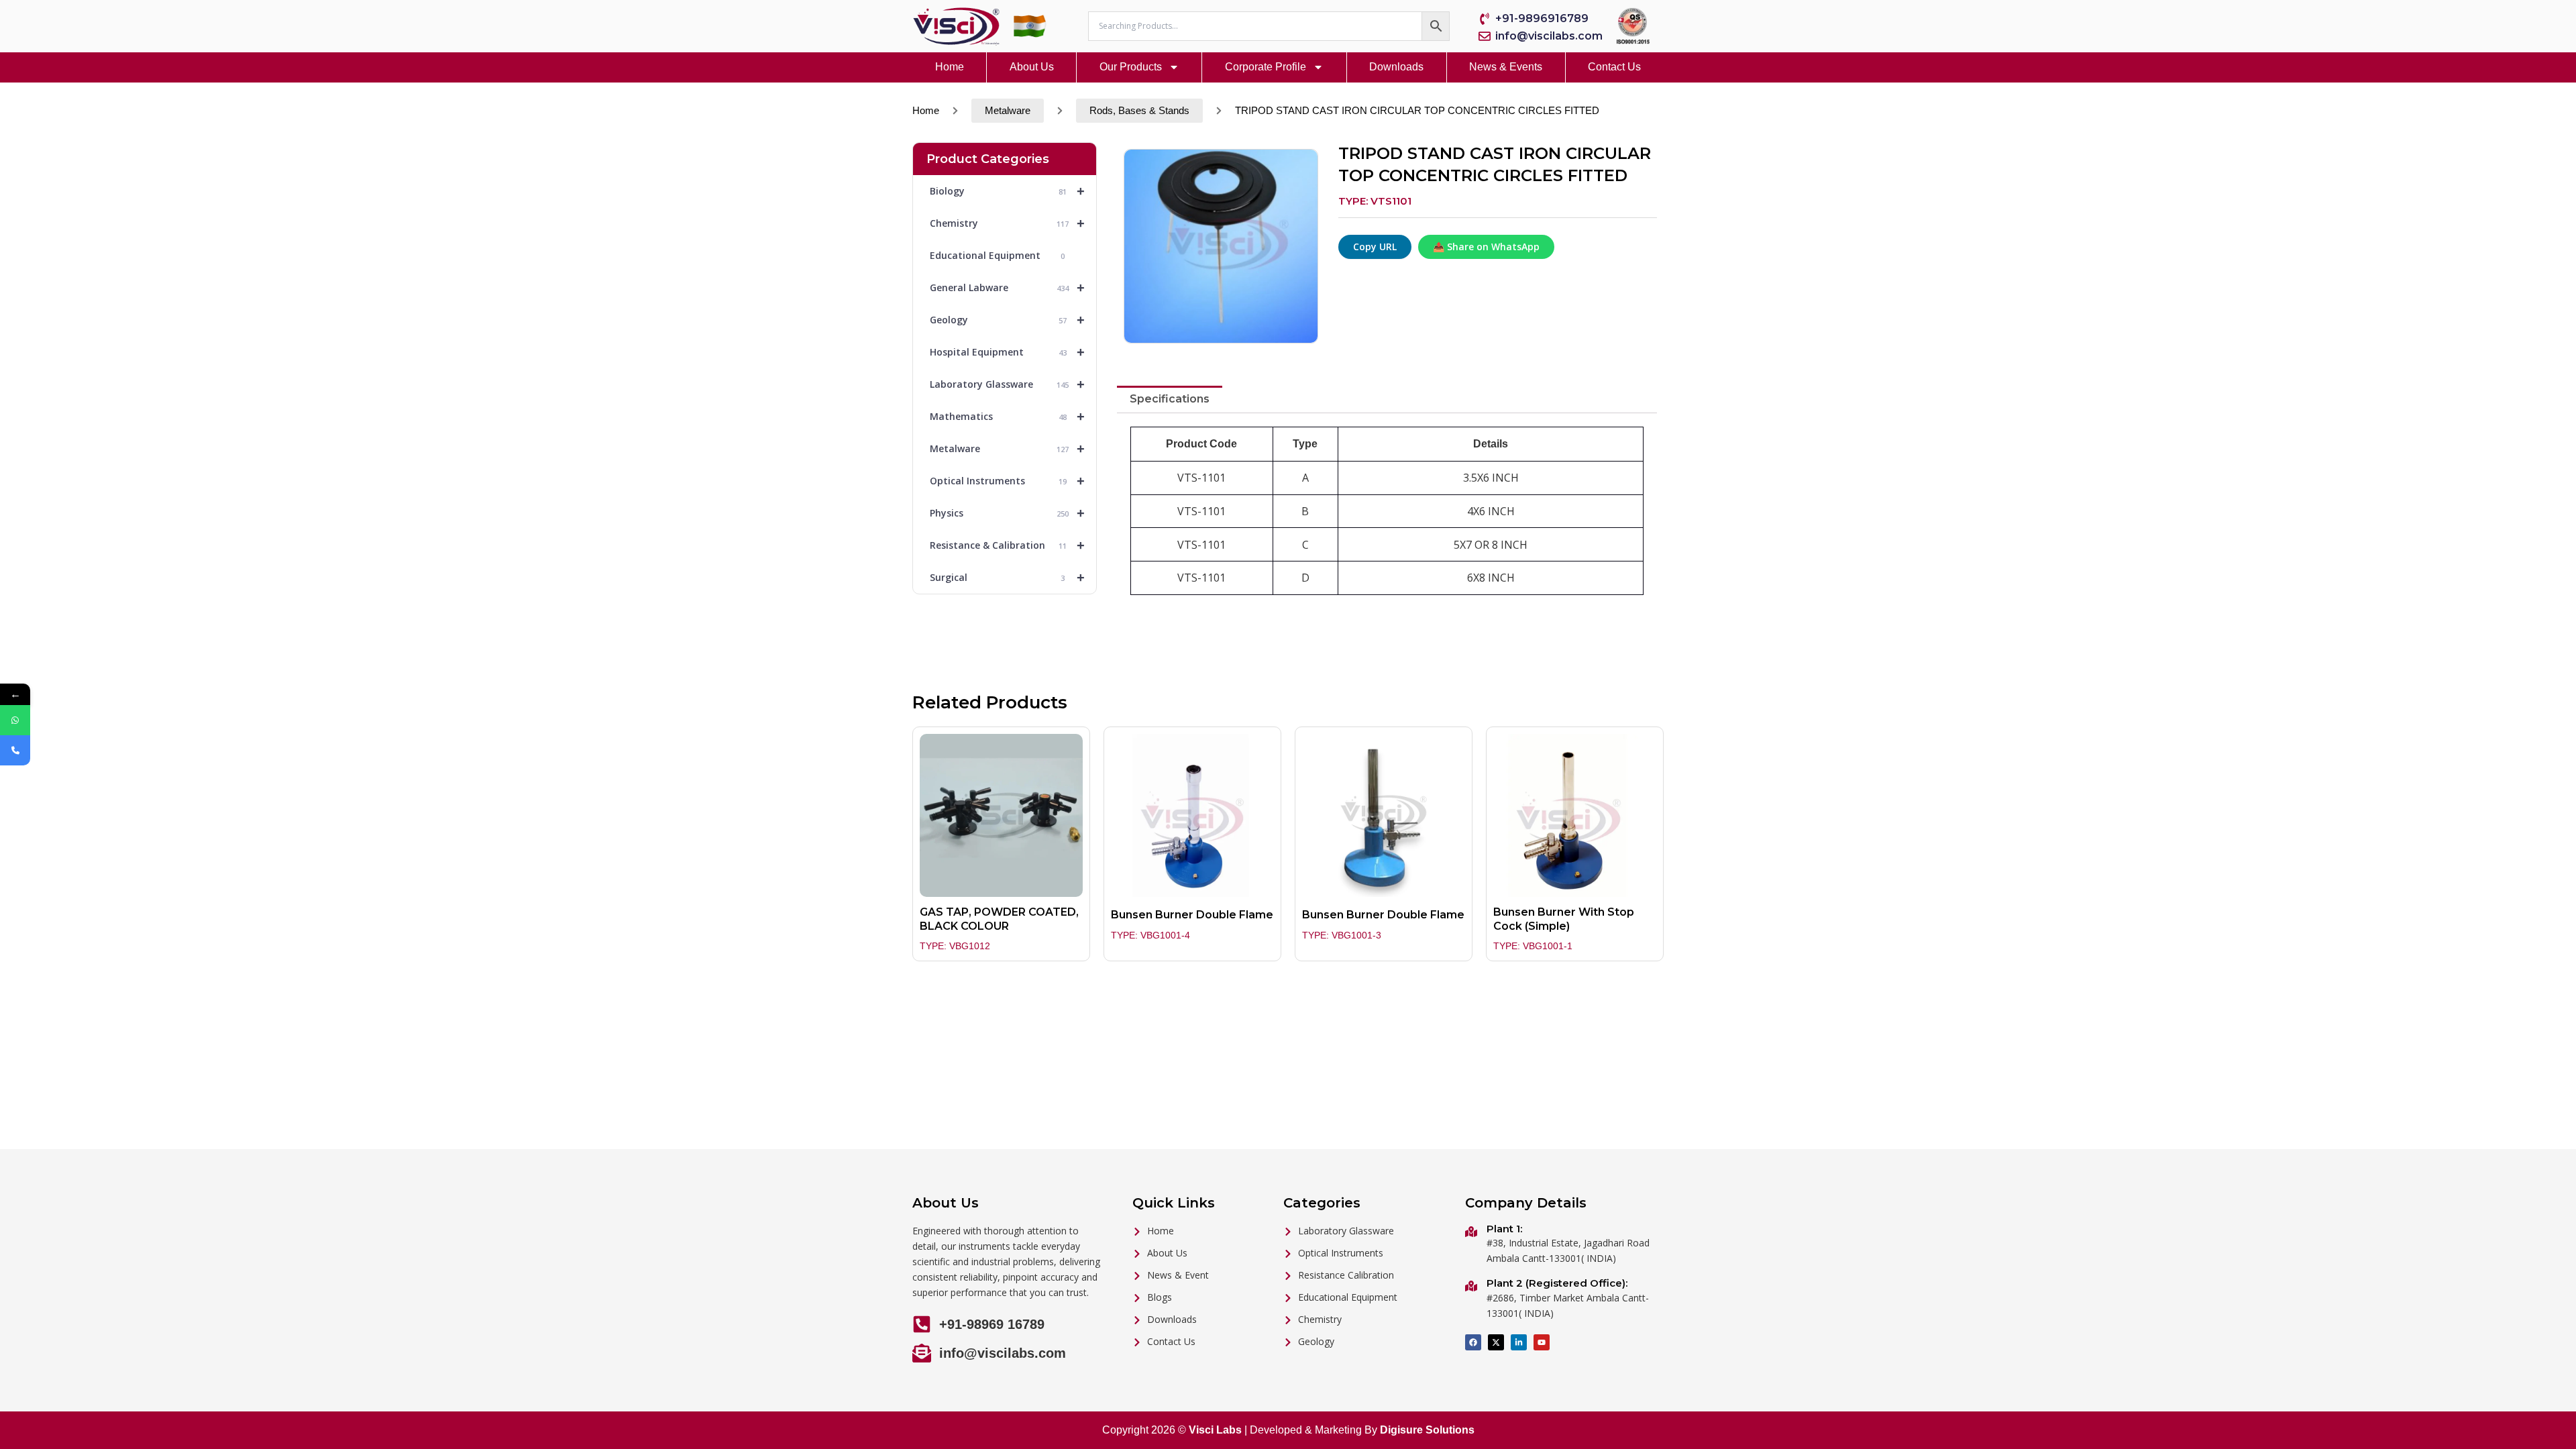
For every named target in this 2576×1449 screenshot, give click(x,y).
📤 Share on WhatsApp (1486, 247)
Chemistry (1007, 223)
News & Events (1506, 67)
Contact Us (1614, 67)
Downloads (1396, 67)
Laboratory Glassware (1007, 384)
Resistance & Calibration (1007, 545)
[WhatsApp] (15, 720)
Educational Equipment (997, 255)
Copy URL (1375, 247)
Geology (1007, 320)
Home (950, 67)
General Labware (1007, 288)
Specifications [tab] (1170, 399)
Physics (1007, 513)
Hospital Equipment (1007, 352)
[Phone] (15, 750)
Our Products (1131, 67)
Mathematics (1007, 417)
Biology (1007, 191)
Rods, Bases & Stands (1139, 111)
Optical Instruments (1007, 481)
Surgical (1007, 578)
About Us (1032, 67)
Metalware (1008, 111)
